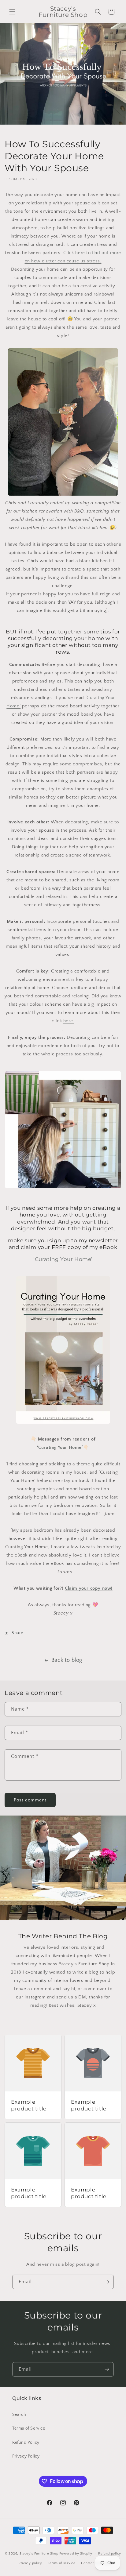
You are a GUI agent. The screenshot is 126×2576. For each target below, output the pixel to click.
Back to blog (67, 1660)
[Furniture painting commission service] (63, 1187)
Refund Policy (26, 2443)
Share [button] (17, 1633)
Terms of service (62, 2563)
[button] (12, 12)
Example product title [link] (29, 2105)
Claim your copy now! (89, 1588)
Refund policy (110, 2554)
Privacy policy (30, 2563)
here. (69, 1021)
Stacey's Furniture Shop (39, 2554)
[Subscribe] (107, 2282)
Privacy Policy (26, 2456)
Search (19, 2415)
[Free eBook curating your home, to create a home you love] (63, 1423)
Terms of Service (29, 2428)
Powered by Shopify (76, 2554)
